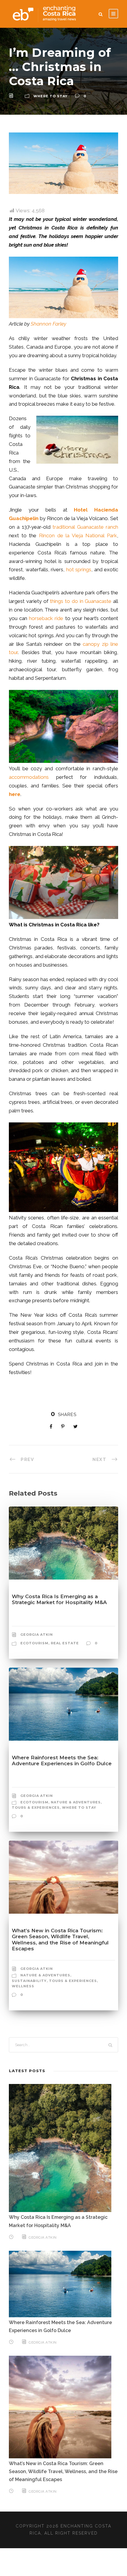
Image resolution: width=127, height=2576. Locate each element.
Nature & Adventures (76, 1802)
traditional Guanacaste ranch (85, 527)
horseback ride (46, 618)
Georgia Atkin (37, 1635)
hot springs (79, 569)
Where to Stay (51, 96)
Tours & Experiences (36, 1808)
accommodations (32, 777)
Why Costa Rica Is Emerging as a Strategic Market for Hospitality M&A (59, 1599)
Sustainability (29, 1981)
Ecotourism (34, 1643)
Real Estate (65, 1643)
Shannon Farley (48, 324)
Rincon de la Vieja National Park (78, 535)
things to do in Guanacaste (81, 601)
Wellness (23, 1986)
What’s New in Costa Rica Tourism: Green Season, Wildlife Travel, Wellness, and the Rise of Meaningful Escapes (60, 1940)
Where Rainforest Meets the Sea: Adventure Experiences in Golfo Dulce (62, 1761)
